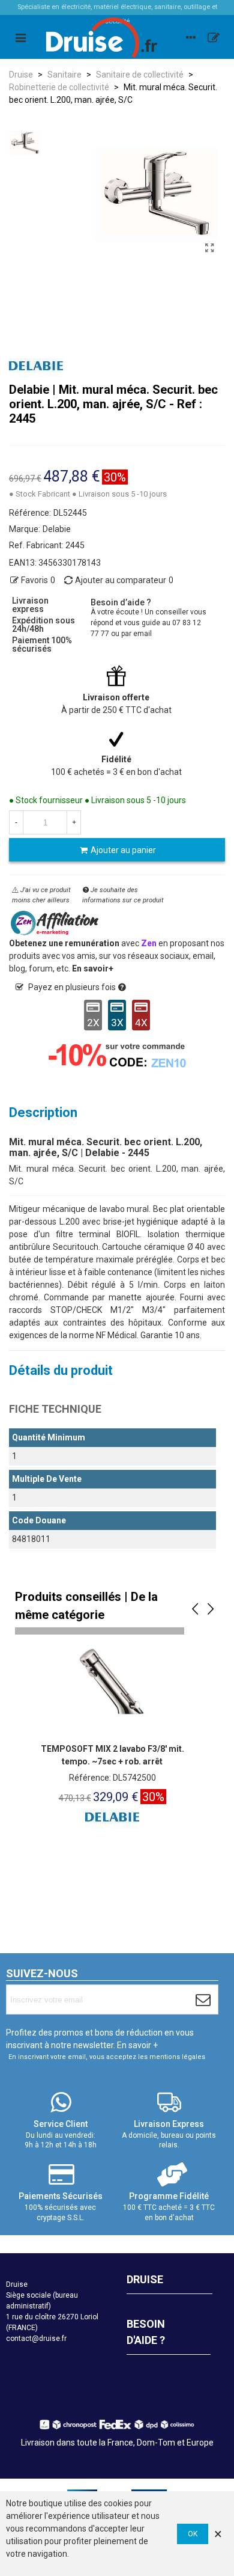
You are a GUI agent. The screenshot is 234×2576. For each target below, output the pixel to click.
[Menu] (20, 37)
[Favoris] (214, 37)
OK (193, 2534)
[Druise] (191, 37)
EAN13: (23, 563)
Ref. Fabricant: (36, 545)
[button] (195, 1609)
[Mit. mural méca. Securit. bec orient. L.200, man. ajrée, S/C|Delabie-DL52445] (210, 248)
